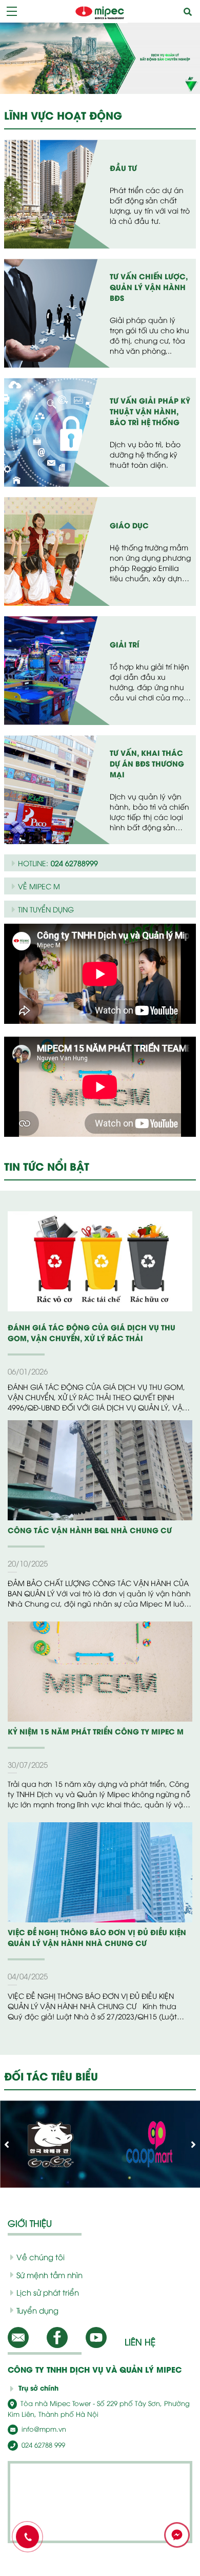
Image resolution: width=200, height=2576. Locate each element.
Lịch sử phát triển (48, 2292)
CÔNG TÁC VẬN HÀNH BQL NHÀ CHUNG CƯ (90, 1530)
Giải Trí (125, 644)
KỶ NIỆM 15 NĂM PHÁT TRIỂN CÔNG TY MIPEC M (96, 1731)
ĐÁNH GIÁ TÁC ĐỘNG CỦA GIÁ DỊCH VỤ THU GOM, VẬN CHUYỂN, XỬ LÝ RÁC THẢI (92, 1332)
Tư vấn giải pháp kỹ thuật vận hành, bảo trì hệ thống (150, 411)
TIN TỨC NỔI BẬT (47, 1166)
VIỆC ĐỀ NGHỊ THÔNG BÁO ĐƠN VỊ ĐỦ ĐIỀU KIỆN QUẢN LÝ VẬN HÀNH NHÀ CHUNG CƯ (97, 1937)
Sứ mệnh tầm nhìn (49, 2275)
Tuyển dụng (37, 2310)
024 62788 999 (42, 2445)
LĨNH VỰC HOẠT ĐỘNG (63, 115)
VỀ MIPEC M (39, 886)
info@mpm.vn (43, 2429)
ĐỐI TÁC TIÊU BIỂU (51, 2076)
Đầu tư (123, 168)
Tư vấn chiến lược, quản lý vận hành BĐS (149, 287)
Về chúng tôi (41, 2257)
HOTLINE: (58, 863)
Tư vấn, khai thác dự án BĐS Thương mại (147, 763)
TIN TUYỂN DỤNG (46, 909)
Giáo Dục (129, 525)
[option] (100, 58)
